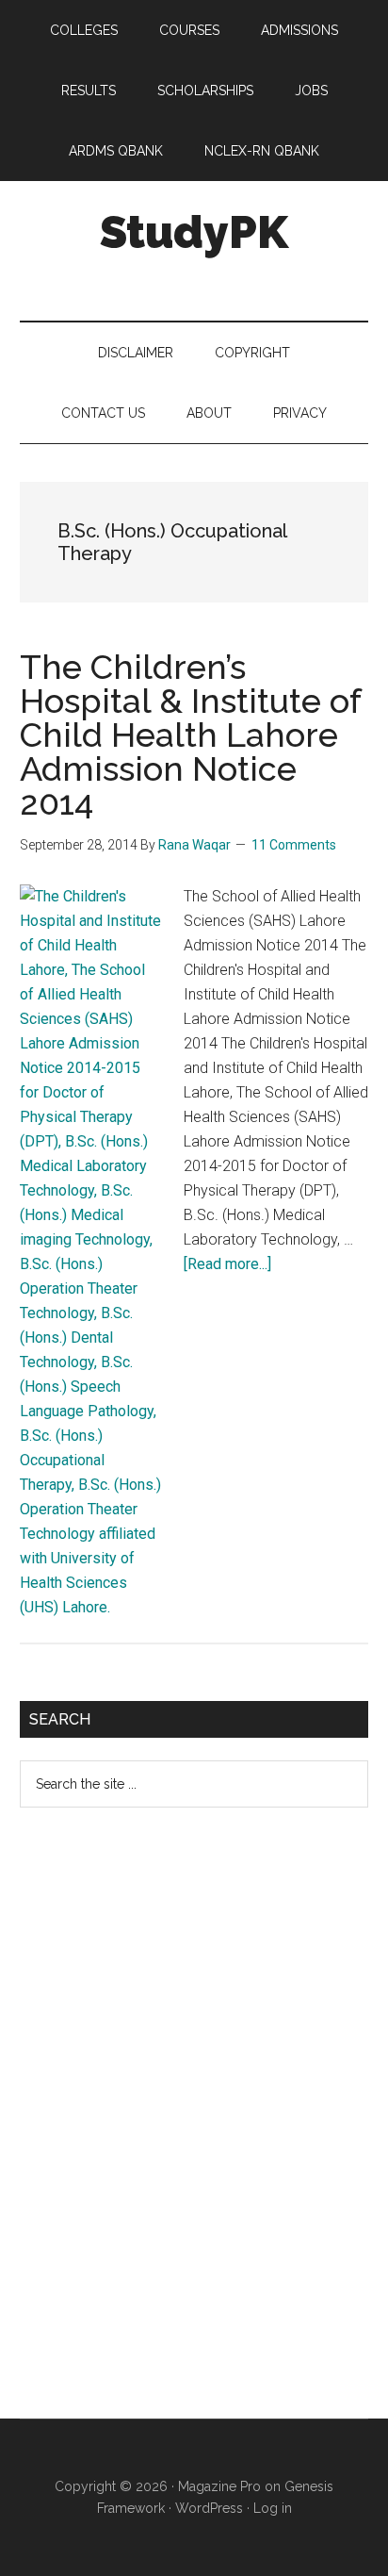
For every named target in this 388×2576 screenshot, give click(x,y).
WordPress (209, 2508)
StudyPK (194, 232)
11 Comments (294, 845)
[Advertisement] (161, 2128)
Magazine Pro (219, 2486)
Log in (273, 2508)
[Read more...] (227, 1264)
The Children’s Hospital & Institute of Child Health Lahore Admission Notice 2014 (190, 735)
